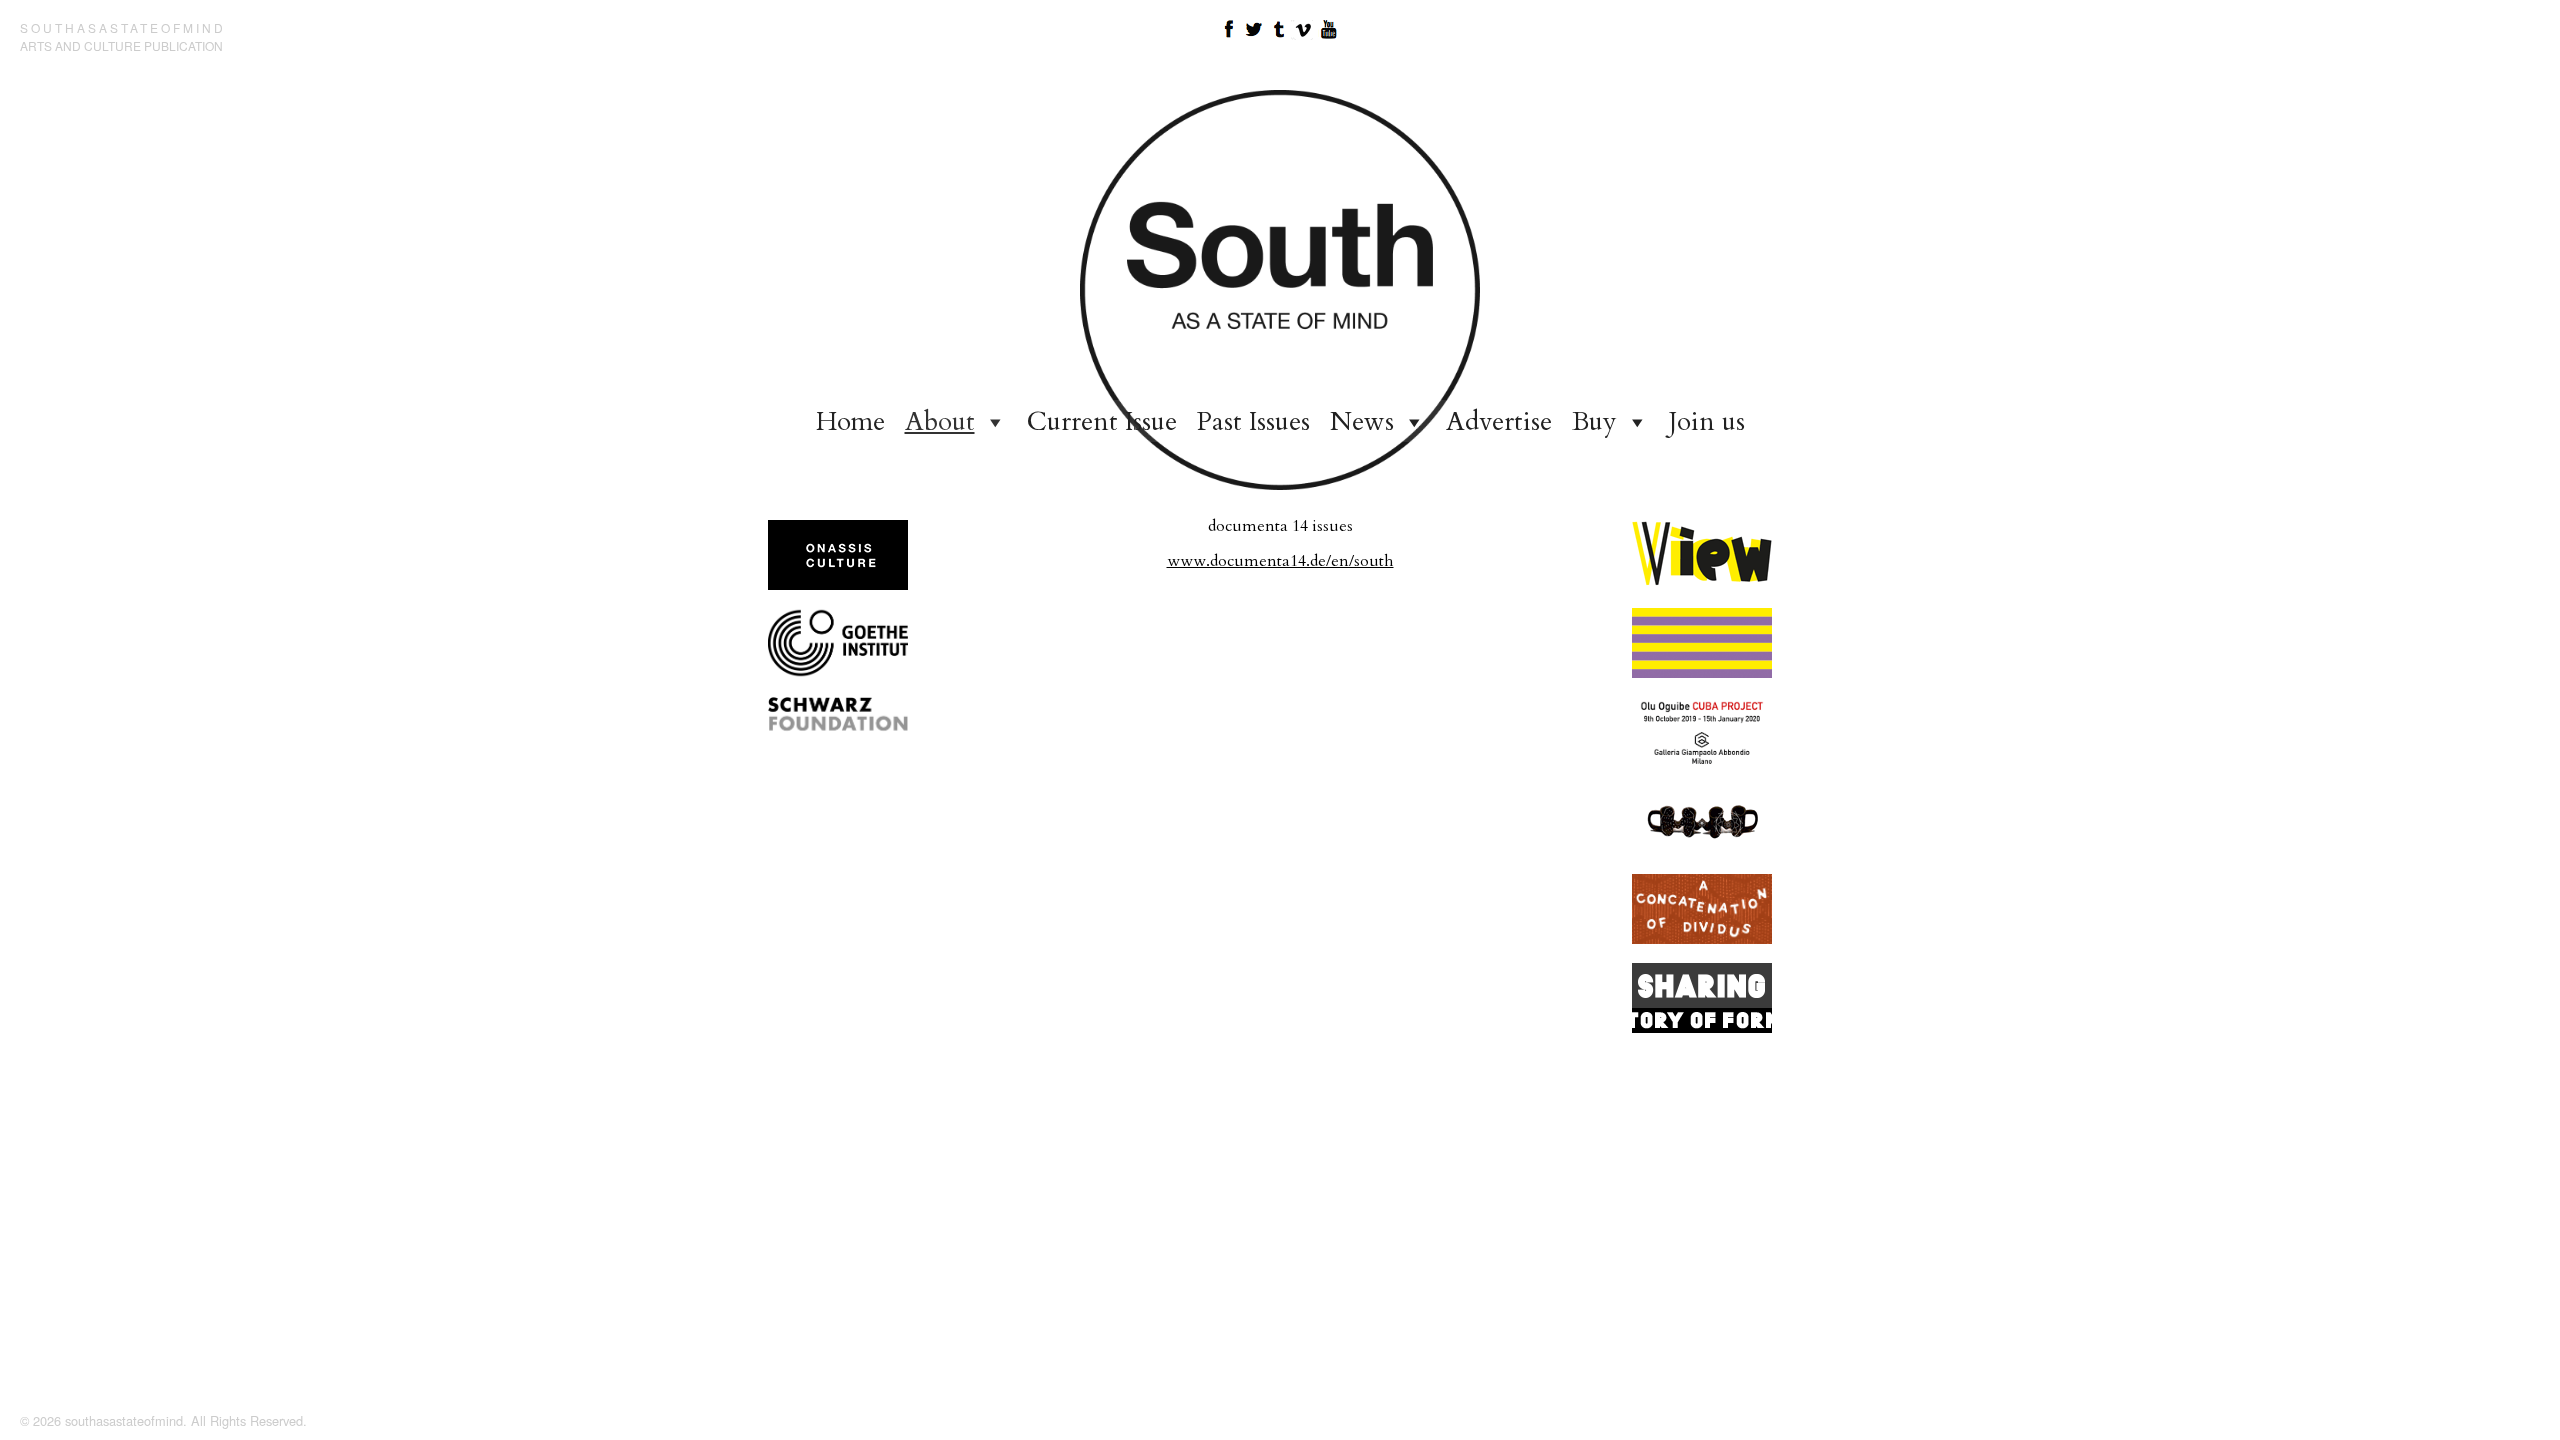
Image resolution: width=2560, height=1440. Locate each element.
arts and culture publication (121, 45)
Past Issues (1253, 421)
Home (850, 421)
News (1362, 421)
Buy (1594, 421)
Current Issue (1102, 421)
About (940, 421)
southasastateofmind (123, 27)
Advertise (1499, 421)
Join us (1707, 421)
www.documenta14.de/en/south (1280, 561)
